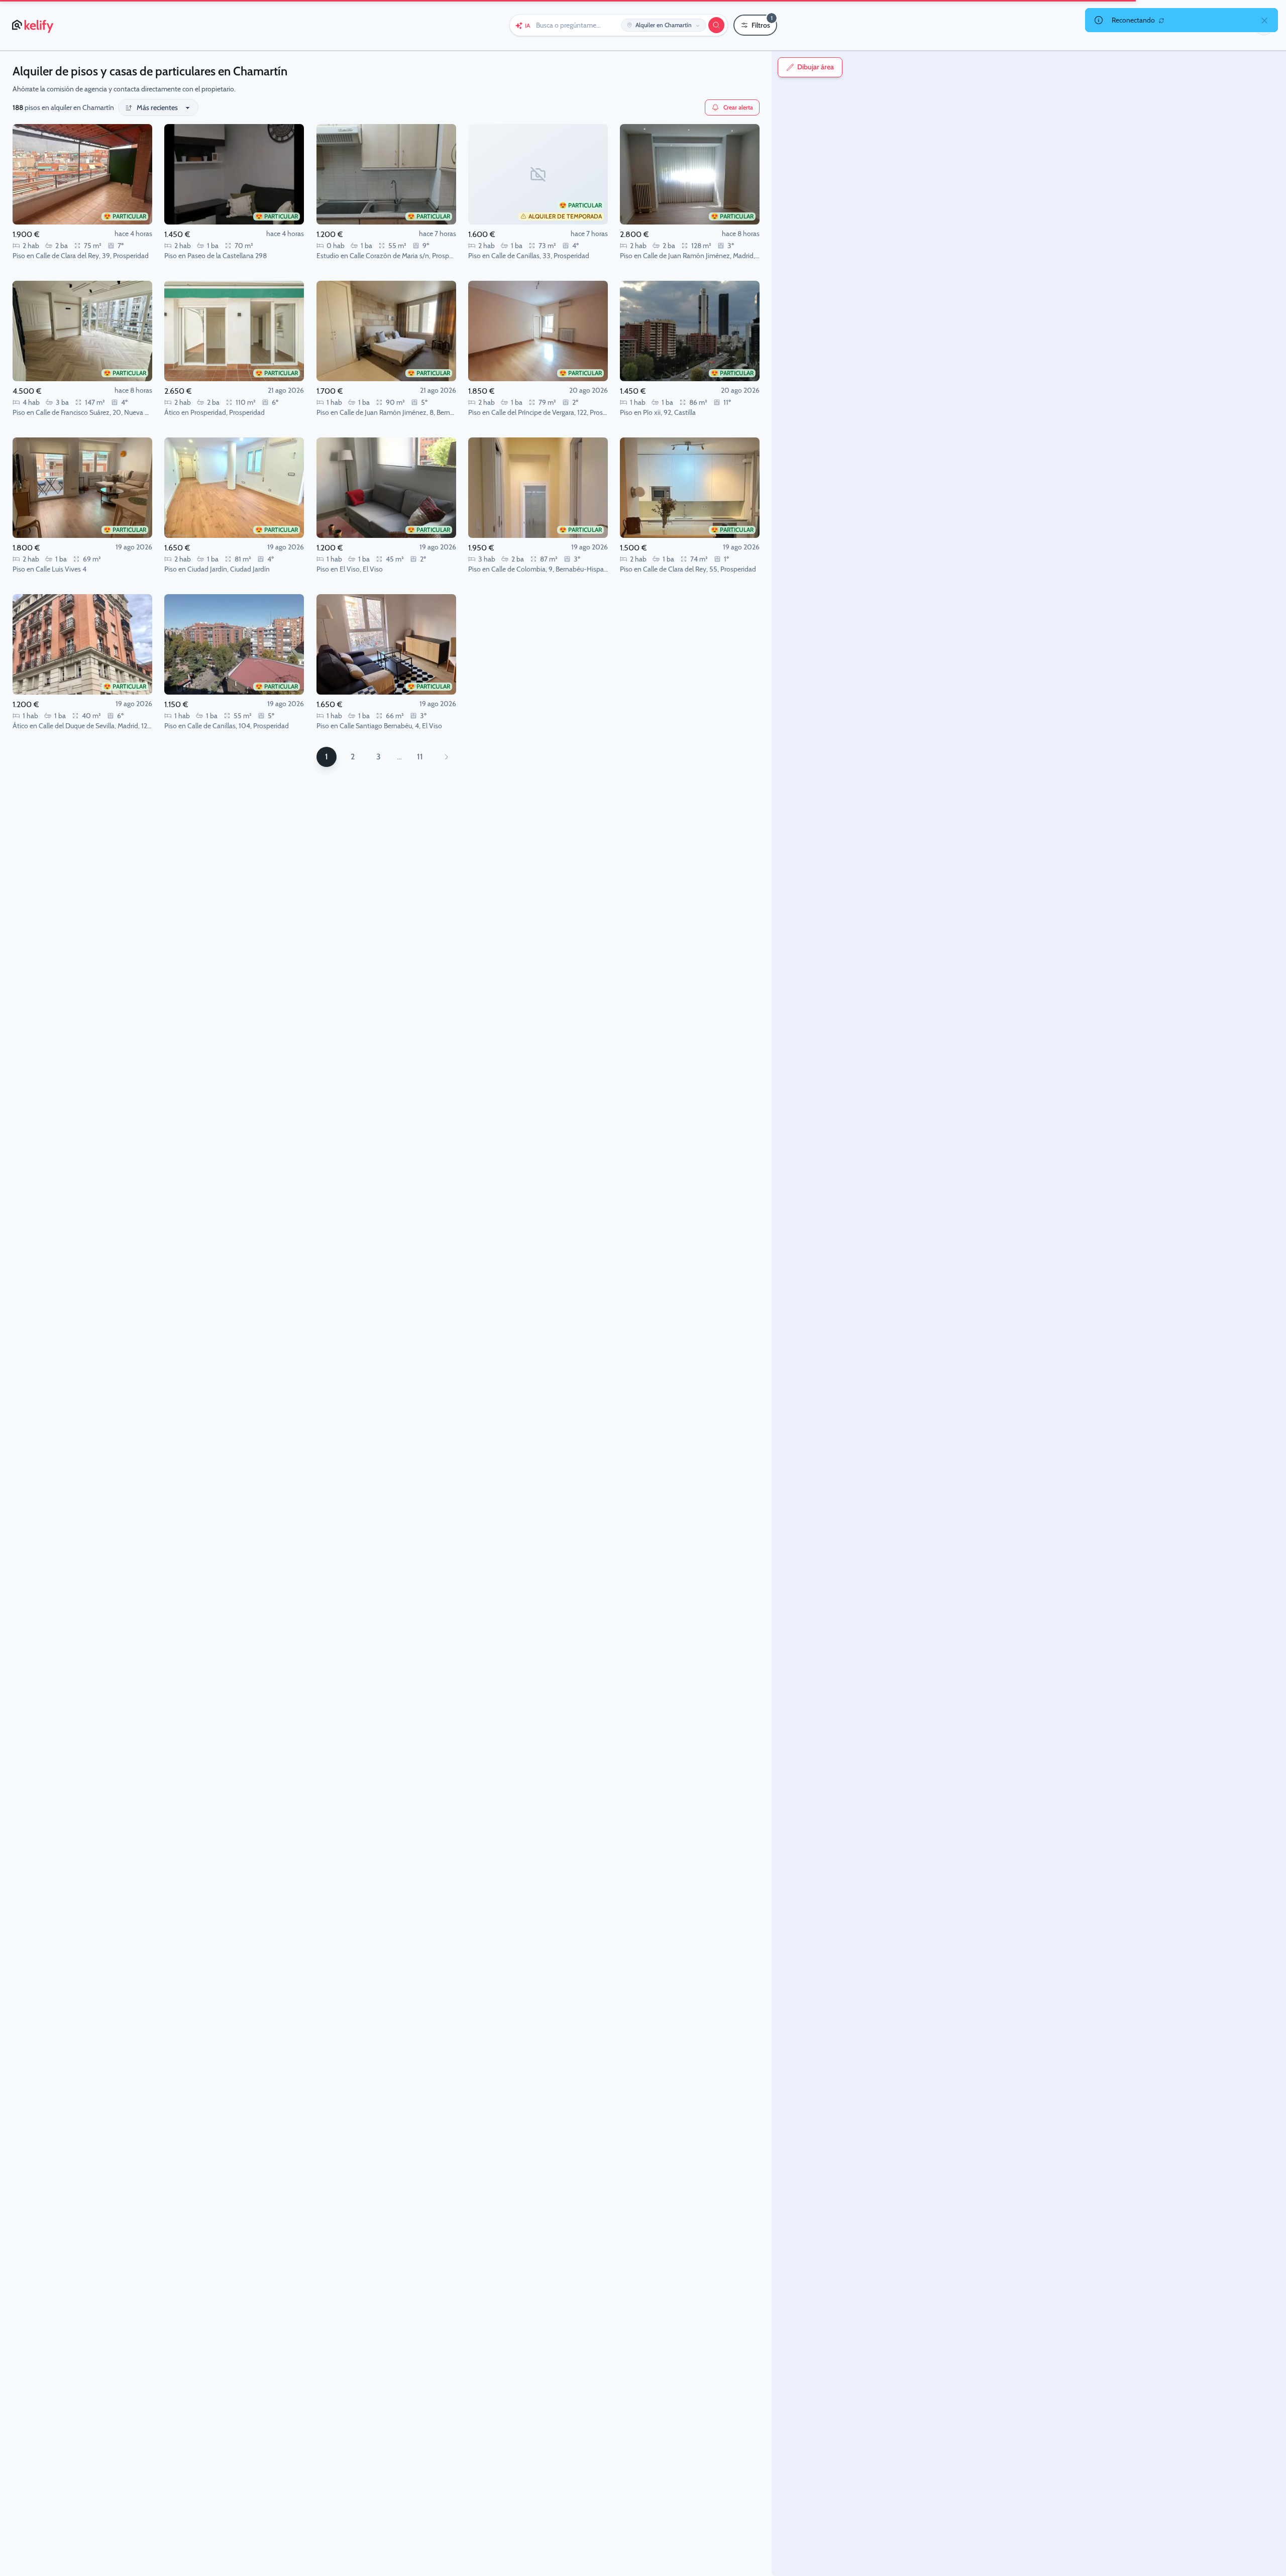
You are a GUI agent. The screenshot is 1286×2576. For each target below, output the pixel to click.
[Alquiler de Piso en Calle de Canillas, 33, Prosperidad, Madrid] (538, 174)
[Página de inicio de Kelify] (33, 25)
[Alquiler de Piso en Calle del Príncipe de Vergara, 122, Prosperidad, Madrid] (538, 331)
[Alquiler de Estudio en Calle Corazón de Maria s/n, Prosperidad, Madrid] (386, 174)
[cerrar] (1264, 20)
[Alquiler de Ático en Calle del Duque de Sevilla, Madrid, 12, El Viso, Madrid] (82, 644)
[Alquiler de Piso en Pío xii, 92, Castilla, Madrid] (690, 331)
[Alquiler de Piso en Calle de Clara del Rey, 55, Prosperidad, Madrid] (690, 488)
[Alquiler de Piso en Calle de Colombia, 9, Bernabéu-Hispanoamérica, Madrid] (538, 488)
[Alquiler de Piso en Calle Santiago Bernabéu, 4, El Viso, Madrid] (386, 644)
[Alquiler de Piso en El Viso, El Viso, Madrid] (386, 488)
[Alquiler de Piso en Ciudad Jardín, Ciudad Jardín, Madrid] (234, 488)
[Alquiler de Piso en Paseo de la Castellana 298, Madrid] (234, 174)
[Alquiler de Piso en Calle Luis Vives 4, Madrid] (82, 488)
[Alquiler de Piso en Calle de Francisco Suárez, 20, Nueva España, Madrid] (82, 331)
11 (420, 757)
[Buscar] (716, 25)
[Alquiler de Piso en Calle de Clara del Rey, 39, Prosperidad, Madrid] (82, 174)
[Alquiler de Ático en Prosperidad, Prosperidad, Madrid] (234, 331)
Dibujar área (816, 67)
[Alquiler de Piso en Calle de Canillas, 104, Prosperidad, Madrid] (234, 644)
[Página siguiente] (446, 757)
